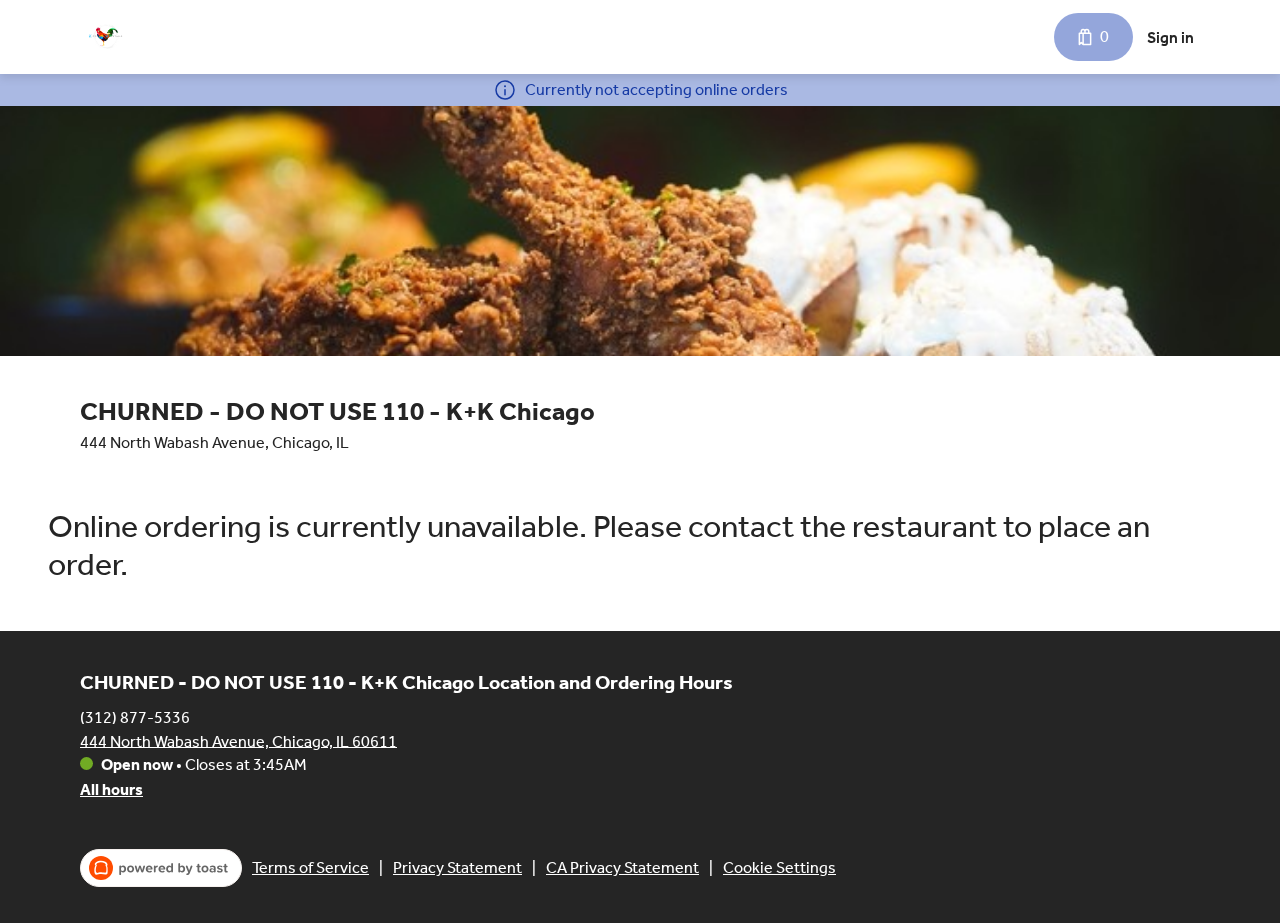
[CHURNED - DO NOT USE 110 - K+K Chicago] (105, 37)
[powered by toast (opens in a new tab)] (161, 868)
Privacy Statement (457, 867)
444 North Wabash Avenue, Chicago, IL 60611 (238, 740)
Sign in (1170, 37)
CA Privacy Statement (622, 867)
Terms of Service (310, 867)
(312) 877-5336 (135, 716)
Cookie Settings (779, 867)
